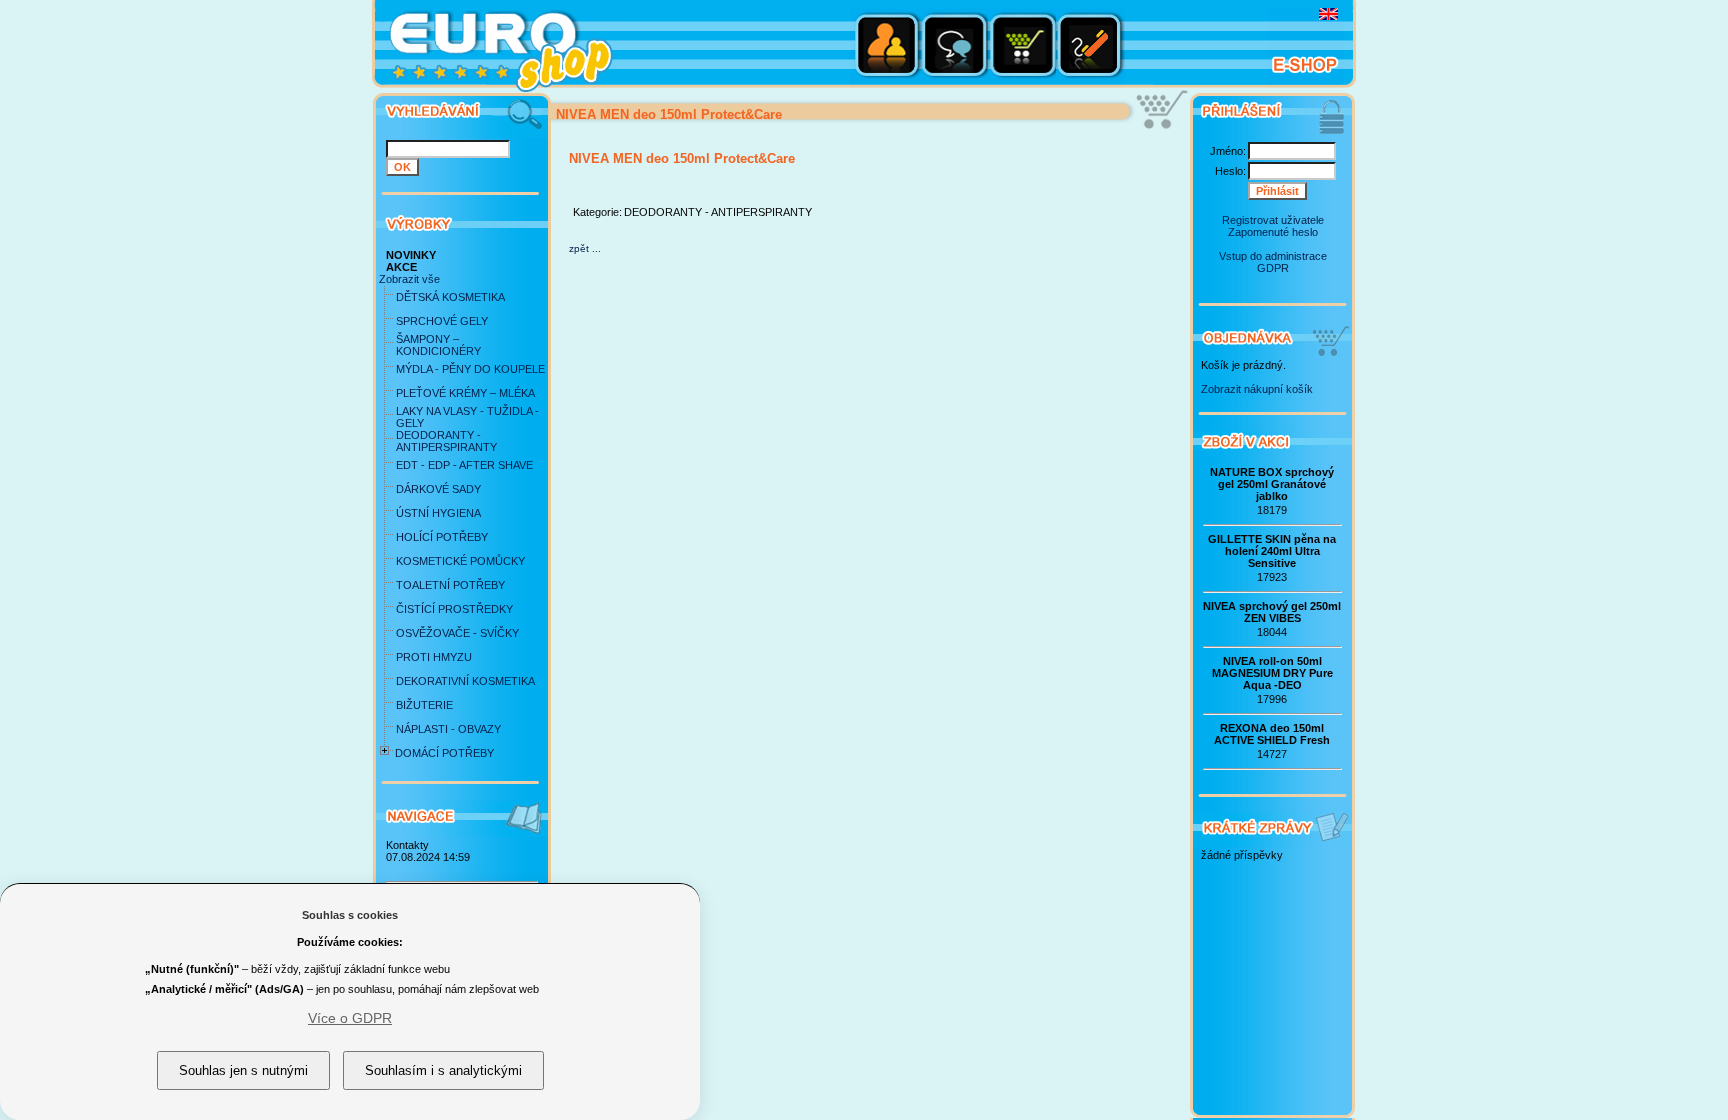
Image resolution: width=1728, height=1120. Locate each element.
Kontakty (407, 845)
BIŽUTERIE (424, 705)
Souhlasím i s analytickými (443, 1070)
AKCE (401, 267)
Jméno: (1228, 151)
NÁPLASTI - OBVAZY (448, 729)
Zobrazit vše (409, 279)
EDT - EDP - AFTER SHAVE (464, 465)
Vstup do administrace (1273, 256)
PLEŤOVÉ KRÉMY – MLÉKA (465, 393)
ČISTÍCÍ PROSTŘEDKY (454, 609)
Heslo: (1230, 171)
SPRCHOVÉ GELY (442, 321)
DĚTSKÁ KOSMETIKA (450, 297)
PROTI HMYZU (434, 657)
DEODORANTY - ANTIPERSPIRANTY (446, 441)
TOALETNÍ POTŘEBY (450, 585)
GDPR (1273, 268)
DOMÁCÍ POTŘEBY (444, 753)
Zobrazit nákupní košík (1257, 389)
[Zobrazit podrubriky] (385, 759)
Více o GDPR (350, 1018)
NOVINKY (411, 255)
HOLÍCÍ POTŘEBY (442, 537)
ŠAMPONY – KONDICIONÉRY (438, 345)
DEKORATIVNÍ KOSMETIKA (465, 681)
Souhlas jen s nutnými (243, 1070)
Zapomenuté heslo (1273, 232)
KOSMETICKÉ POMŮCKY (460, 561)
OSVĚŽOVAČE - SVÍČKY (457, 633)
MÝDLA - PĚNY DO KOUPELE (470, 369)
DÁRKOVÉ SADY (438, 489)
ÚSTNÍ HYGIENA (438, 513)
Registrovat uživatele (1273, 220)
